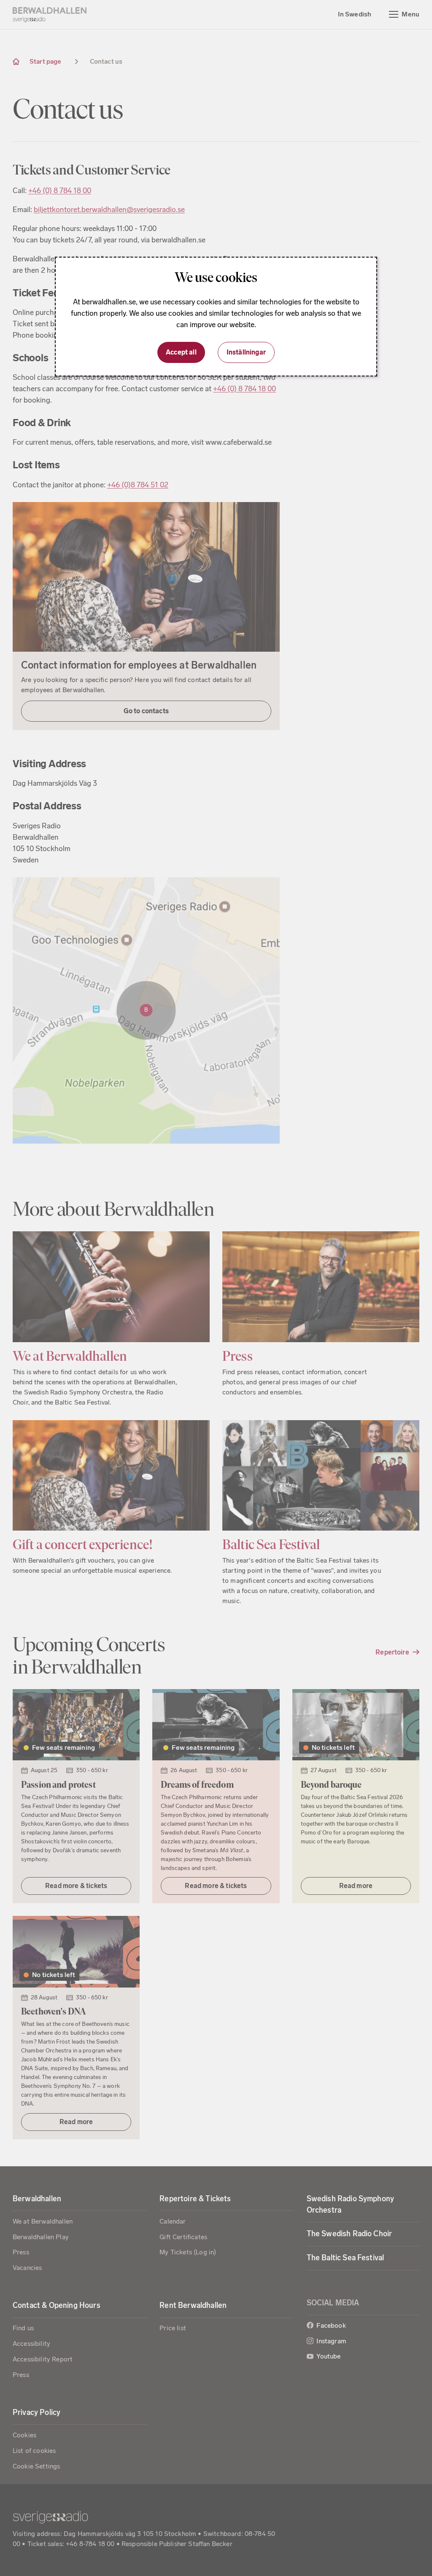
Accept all (181, 352)
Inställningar (246, 352)
